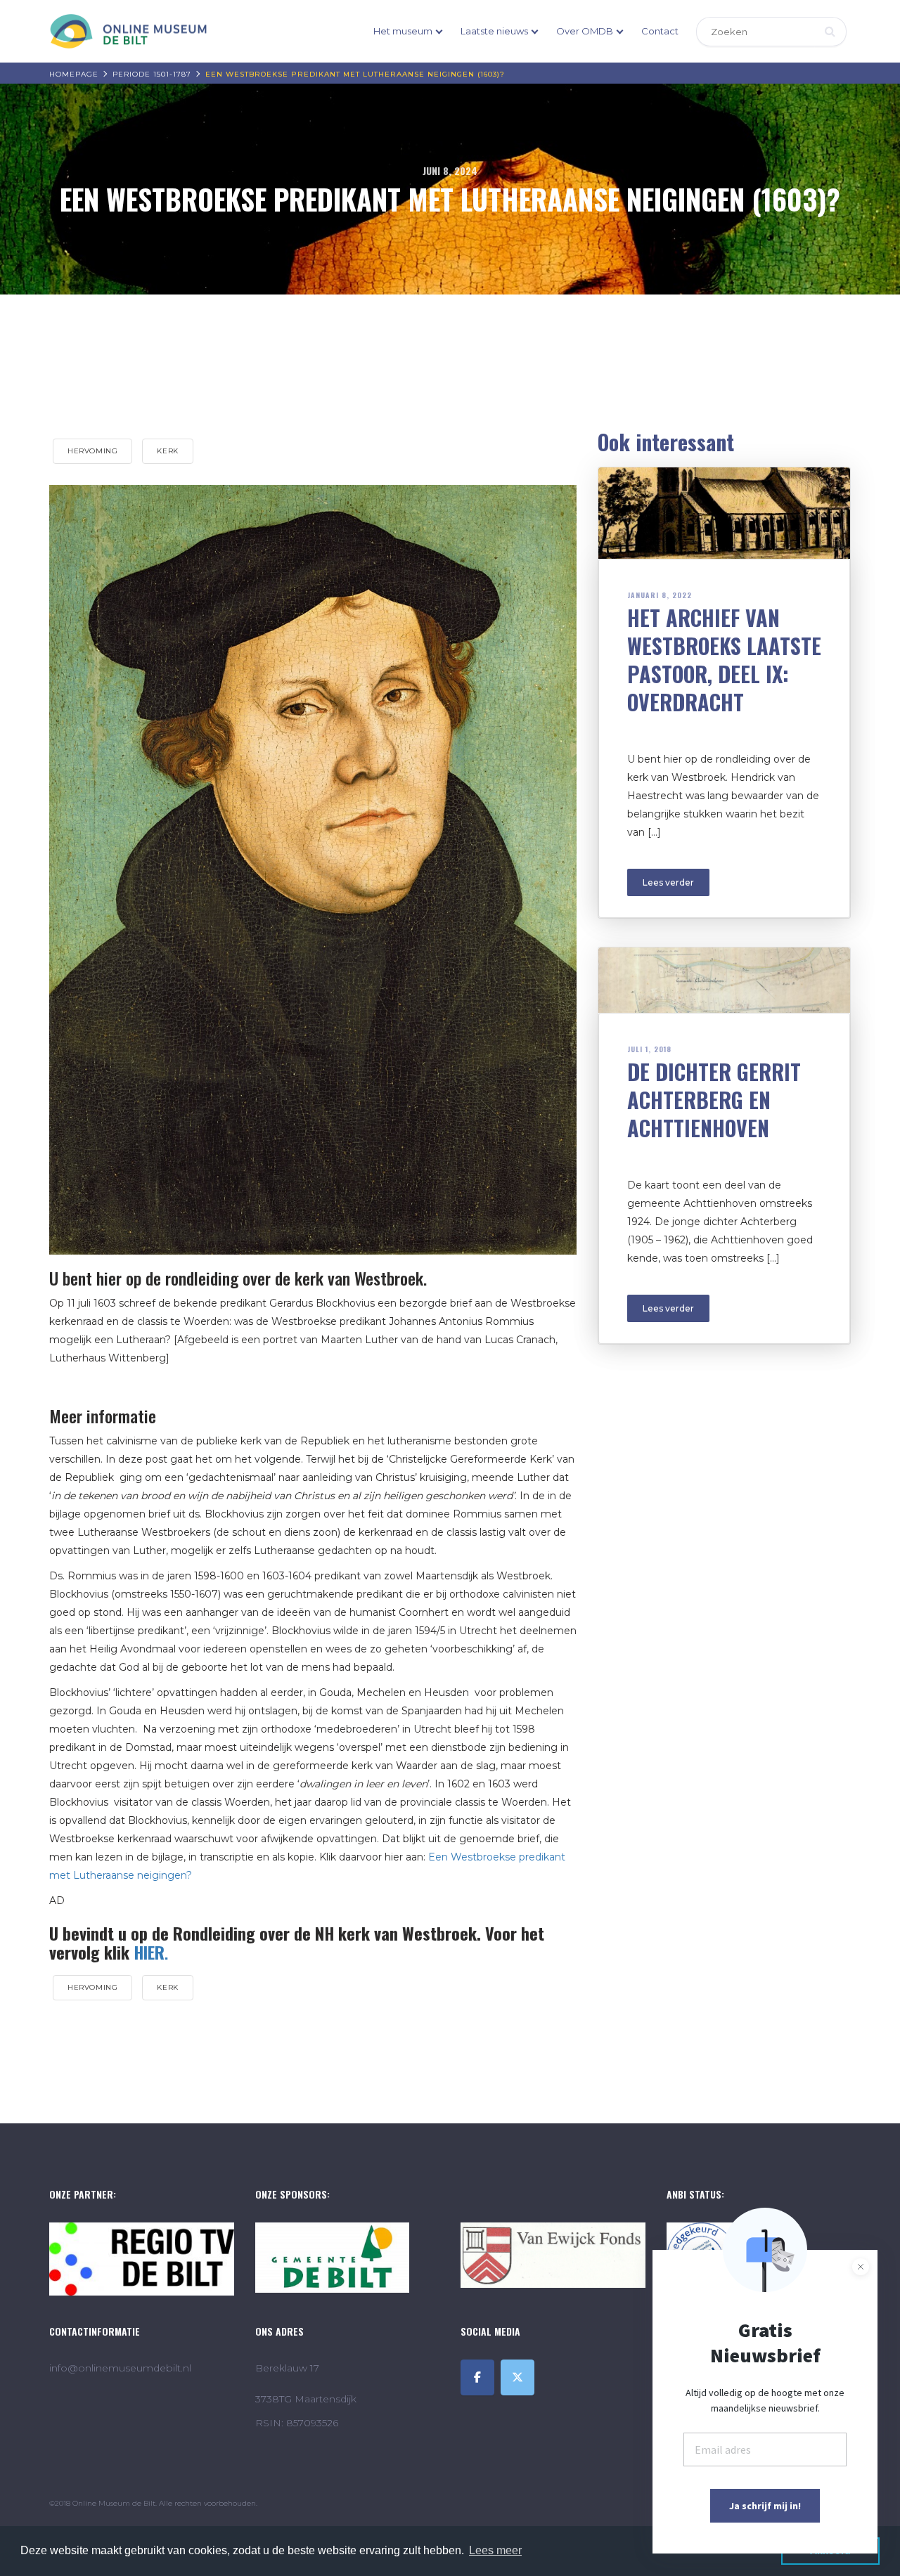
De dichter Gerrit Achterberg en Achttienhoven (714, 1100)
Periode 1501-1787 (152, 74)
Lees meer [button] (495, 2550)
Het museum (403, 31)
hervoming (92, 451)
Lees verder (668, 882)
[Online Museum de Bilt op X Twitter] (517, 2377)
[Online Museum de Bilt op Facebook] (477, 2377)
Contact (660, 31)
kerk (167, 451)
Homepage (74, 74)
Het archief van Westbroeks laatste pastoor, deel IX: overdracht (724, 660)
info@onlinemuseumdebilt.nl (120, 2368)
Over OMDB (585, 31)
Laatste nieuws (494, 31)
